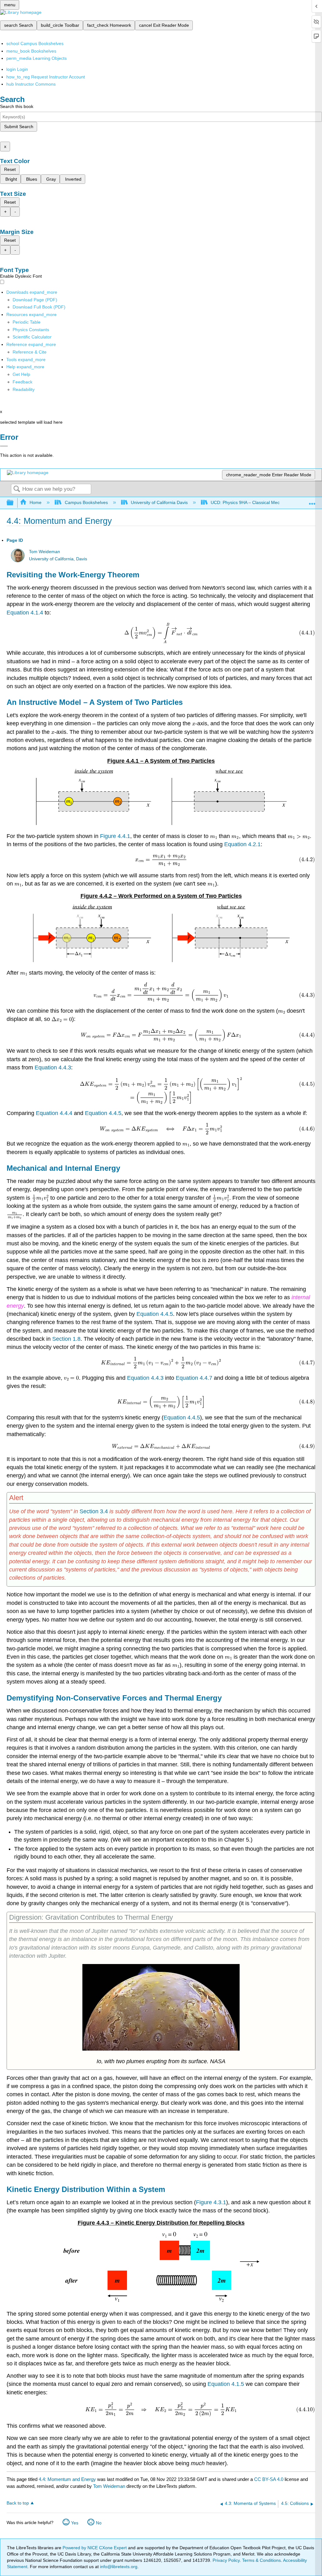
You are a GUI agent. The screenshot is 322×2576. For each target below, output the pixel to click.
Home (36, 502)
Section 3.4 (94, 1511)
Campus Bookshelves (86, 502)
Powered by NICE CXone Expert (95, 2548)
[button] (22, 382)
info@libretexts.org (118, 2567)
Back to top (18, 2503)
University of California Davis (159, 502)
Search (17, 489)
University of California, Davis (58, 559)
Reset (10, 169)
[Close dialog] (4, 446)
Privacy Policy (226, 2560)
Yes (75, 2523)
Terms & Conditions (261, 2560)
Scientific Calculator (32, 337)
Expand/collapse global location (312, 501)
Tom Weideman (44, 552)
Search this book (17, 106)
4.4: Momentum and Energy (67, 2479)
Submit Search (19, 127)
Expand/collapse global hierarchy (14, 503)
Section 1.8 (66, 1339)
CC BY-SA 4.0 (269, 2479)
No (99, 2523)
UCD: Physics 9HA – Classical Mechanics (252, 502)
